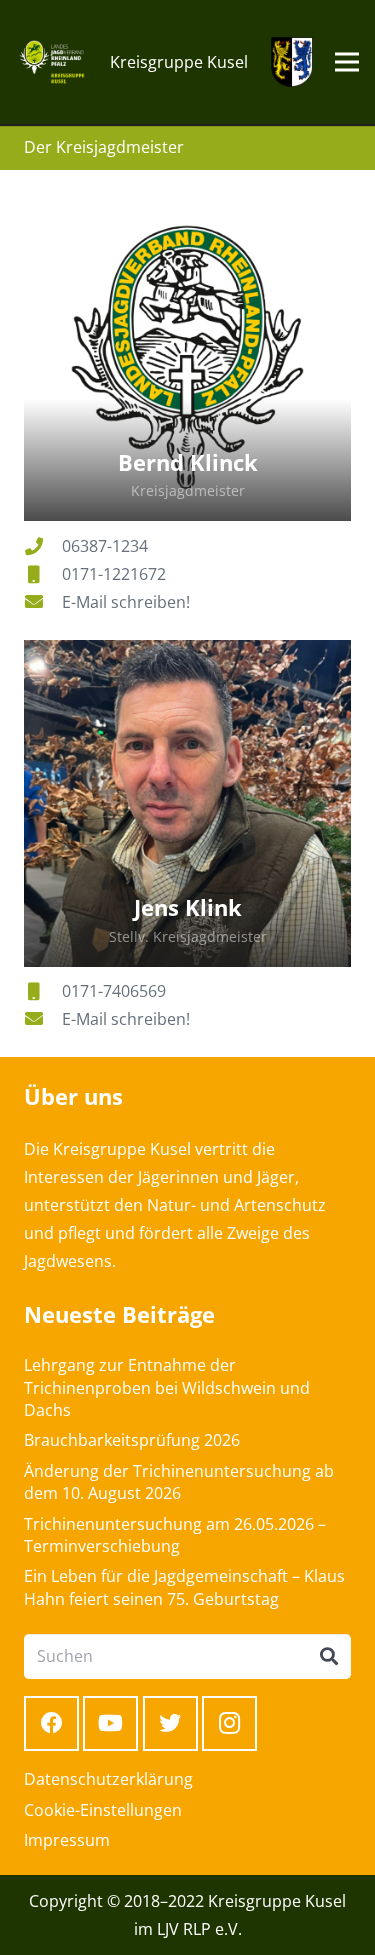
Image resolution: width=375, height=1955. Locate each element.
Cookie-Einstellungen (103, 1810)
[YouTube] (110, 1723)
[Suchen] (329, 1657)
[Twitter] (170, 1723)
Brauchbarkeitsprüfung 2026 (132, 1440)
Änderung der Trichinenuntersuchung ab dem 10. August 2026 (179, 1482)
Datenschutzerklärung (108, 1779)
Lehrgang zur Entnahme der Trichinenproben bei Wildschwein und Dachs (167, 1387)
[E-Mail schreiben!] (43, 602)
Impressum (67, 1840)
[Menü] (347, 62)
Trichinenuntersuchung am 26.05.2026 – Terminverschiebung (175, 1535)
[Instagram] (229, 1723)
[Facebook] (51, 1723)
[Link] (52, 62)
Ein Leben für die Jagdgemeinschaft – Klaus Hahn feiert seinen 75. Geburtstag (184, 1587)
